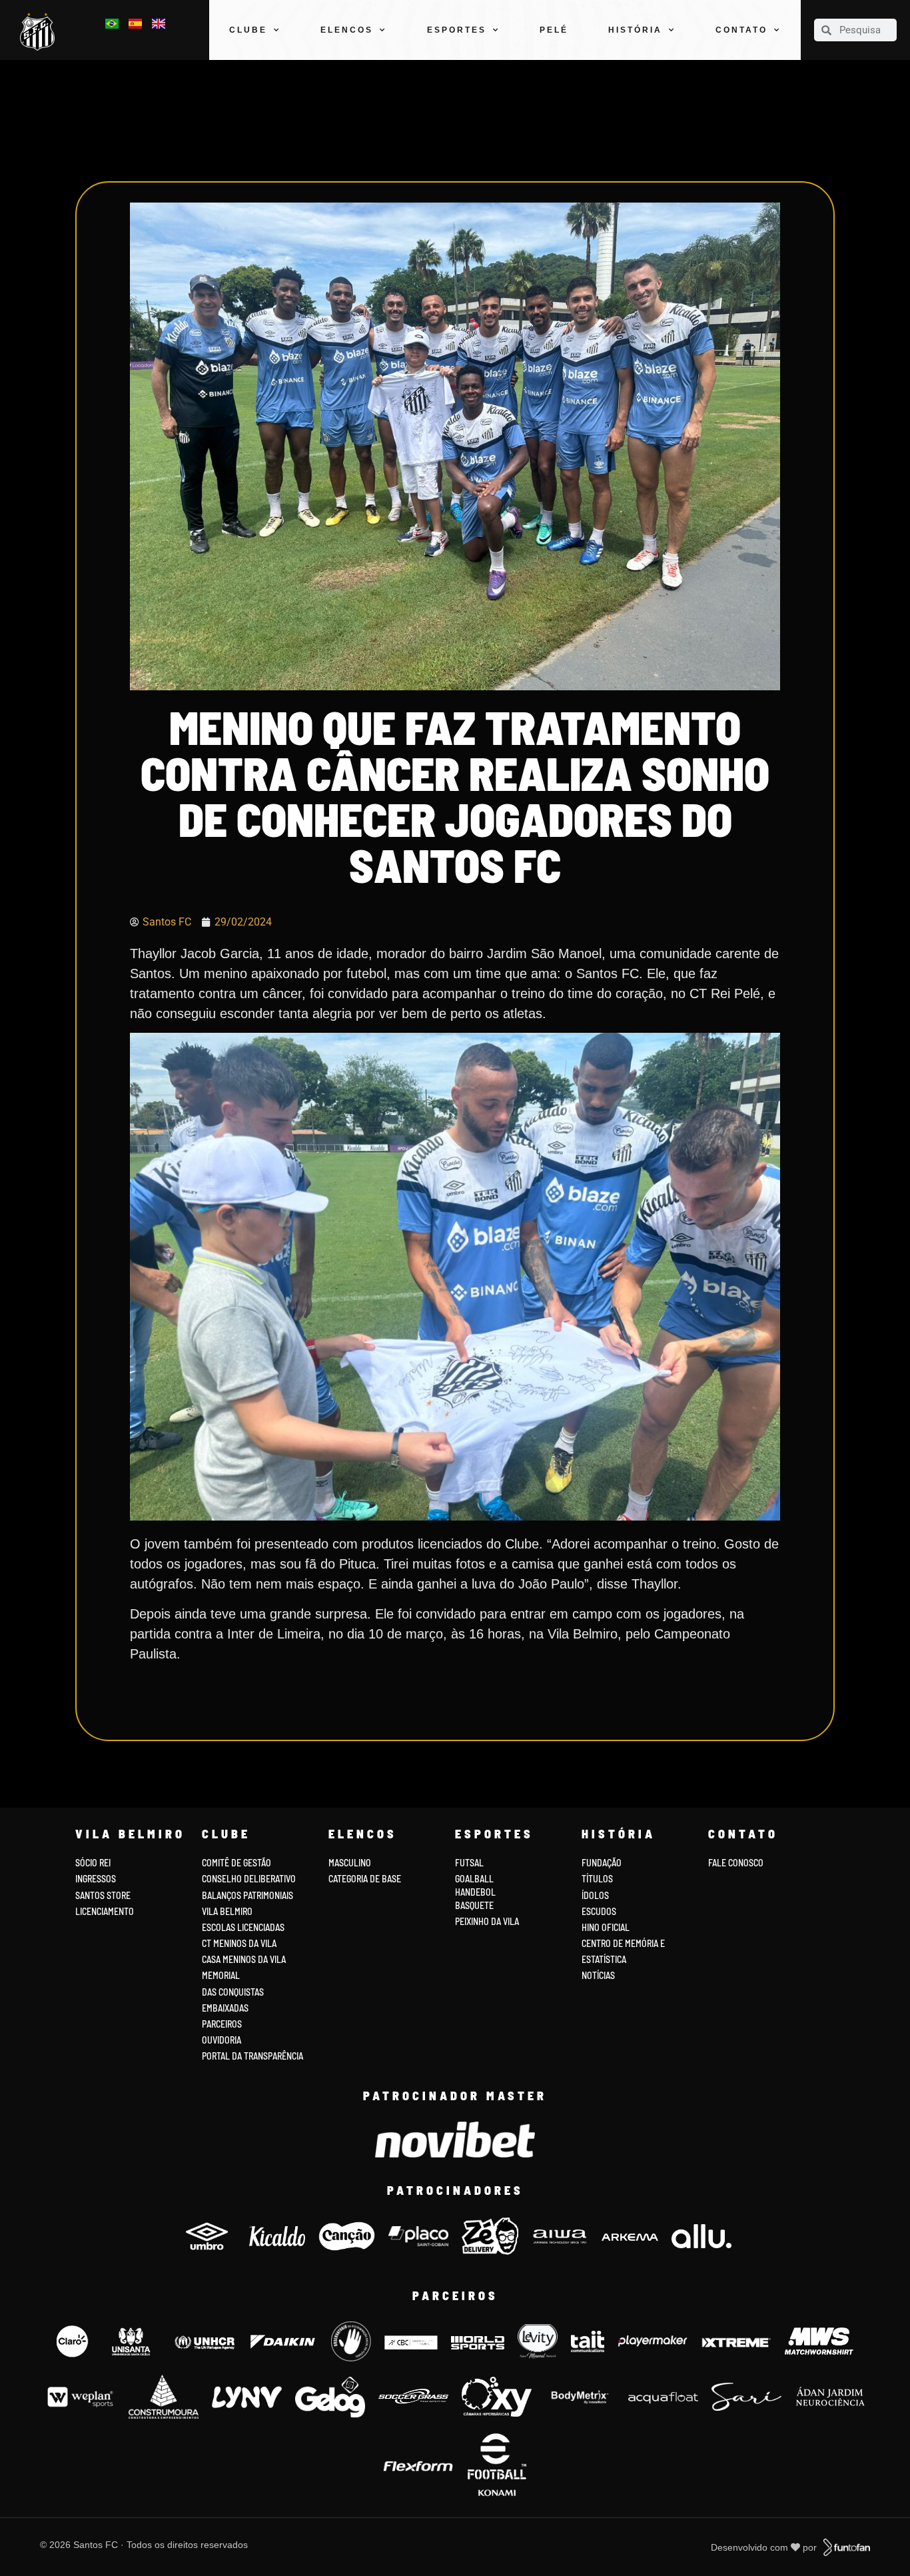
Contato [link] (741, 30)
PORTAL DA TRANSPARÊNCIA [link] (252, 2056)
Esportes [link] (457, 30)
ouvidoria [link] (222, 2040)
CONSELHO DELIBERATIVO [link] (249, 1879)
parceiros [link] (222, 2024)
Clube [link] (248, 30)
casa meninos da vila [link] (244, 1959)
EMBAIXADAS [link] (225, 2008)
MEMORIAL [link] (221, 1975)
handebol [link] (475, 1892)
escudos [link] (599, 1911)
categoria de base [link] (366, 1879)
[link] (41, 32)
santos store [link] (103, 1895)
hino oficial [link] (606, 1927)
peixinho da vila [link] (487, 1921)
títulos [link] (597, 1879)
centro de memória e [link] (623, 1943)
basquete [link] (474, 1905)
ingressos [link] (96, 1879)
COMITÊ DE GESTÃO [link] (236, 1863)
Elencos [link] (347, 30)
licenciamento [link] (105, 1911)
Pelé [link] (554, 30)
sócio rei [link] (93, 1863)
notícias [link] (598, 1975)
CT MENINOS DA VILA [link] (239, 1943)
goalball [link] (474, 1879)
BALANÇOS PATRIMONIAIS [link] (247, 1895)
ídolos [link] (595, 1895)
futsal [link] (469, 1863)
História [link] (635, 30)
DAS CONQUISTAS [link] (233, 1992)
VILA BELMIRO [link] (227, 1911)
